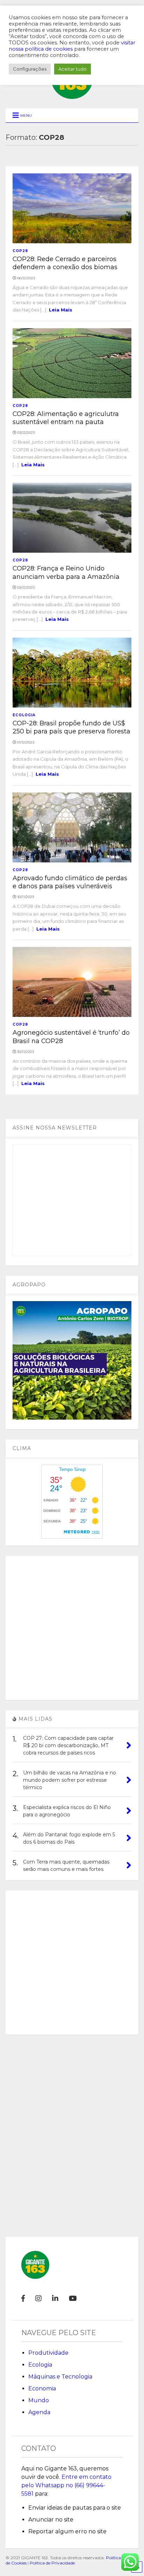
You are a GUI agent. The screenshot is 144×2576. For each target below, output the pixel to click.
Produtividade (48, 2353)
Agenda (39, 2412)
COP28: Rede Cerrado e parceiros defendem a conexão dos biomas (65, 263)
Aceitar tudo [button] (73, 69)
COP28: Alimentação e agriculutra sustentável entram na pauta (66, 418)
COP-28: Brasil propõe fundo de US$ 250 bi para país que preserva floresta (71, 727)
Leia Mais (61, 310)
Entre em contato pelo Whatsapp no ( (66, 2485)
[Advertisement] (72, 1628)
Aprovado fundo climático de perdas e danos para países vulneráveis (70, 882)
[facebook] (23, 2298)
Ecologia (24, 715)
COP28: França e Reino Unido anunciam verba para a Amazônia (66, 572)
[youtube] (73, 2298)
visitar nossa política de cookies (72, 46)
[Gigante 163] (72, 96)
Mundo (39, 2400)
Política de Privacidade (52, 2563)
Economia (42, 2388)
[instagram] (38, 2298)
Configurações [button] (30, 69)
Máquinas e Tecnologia (60, 2377)
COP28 (20, 251)
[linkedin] (55, 2298)
